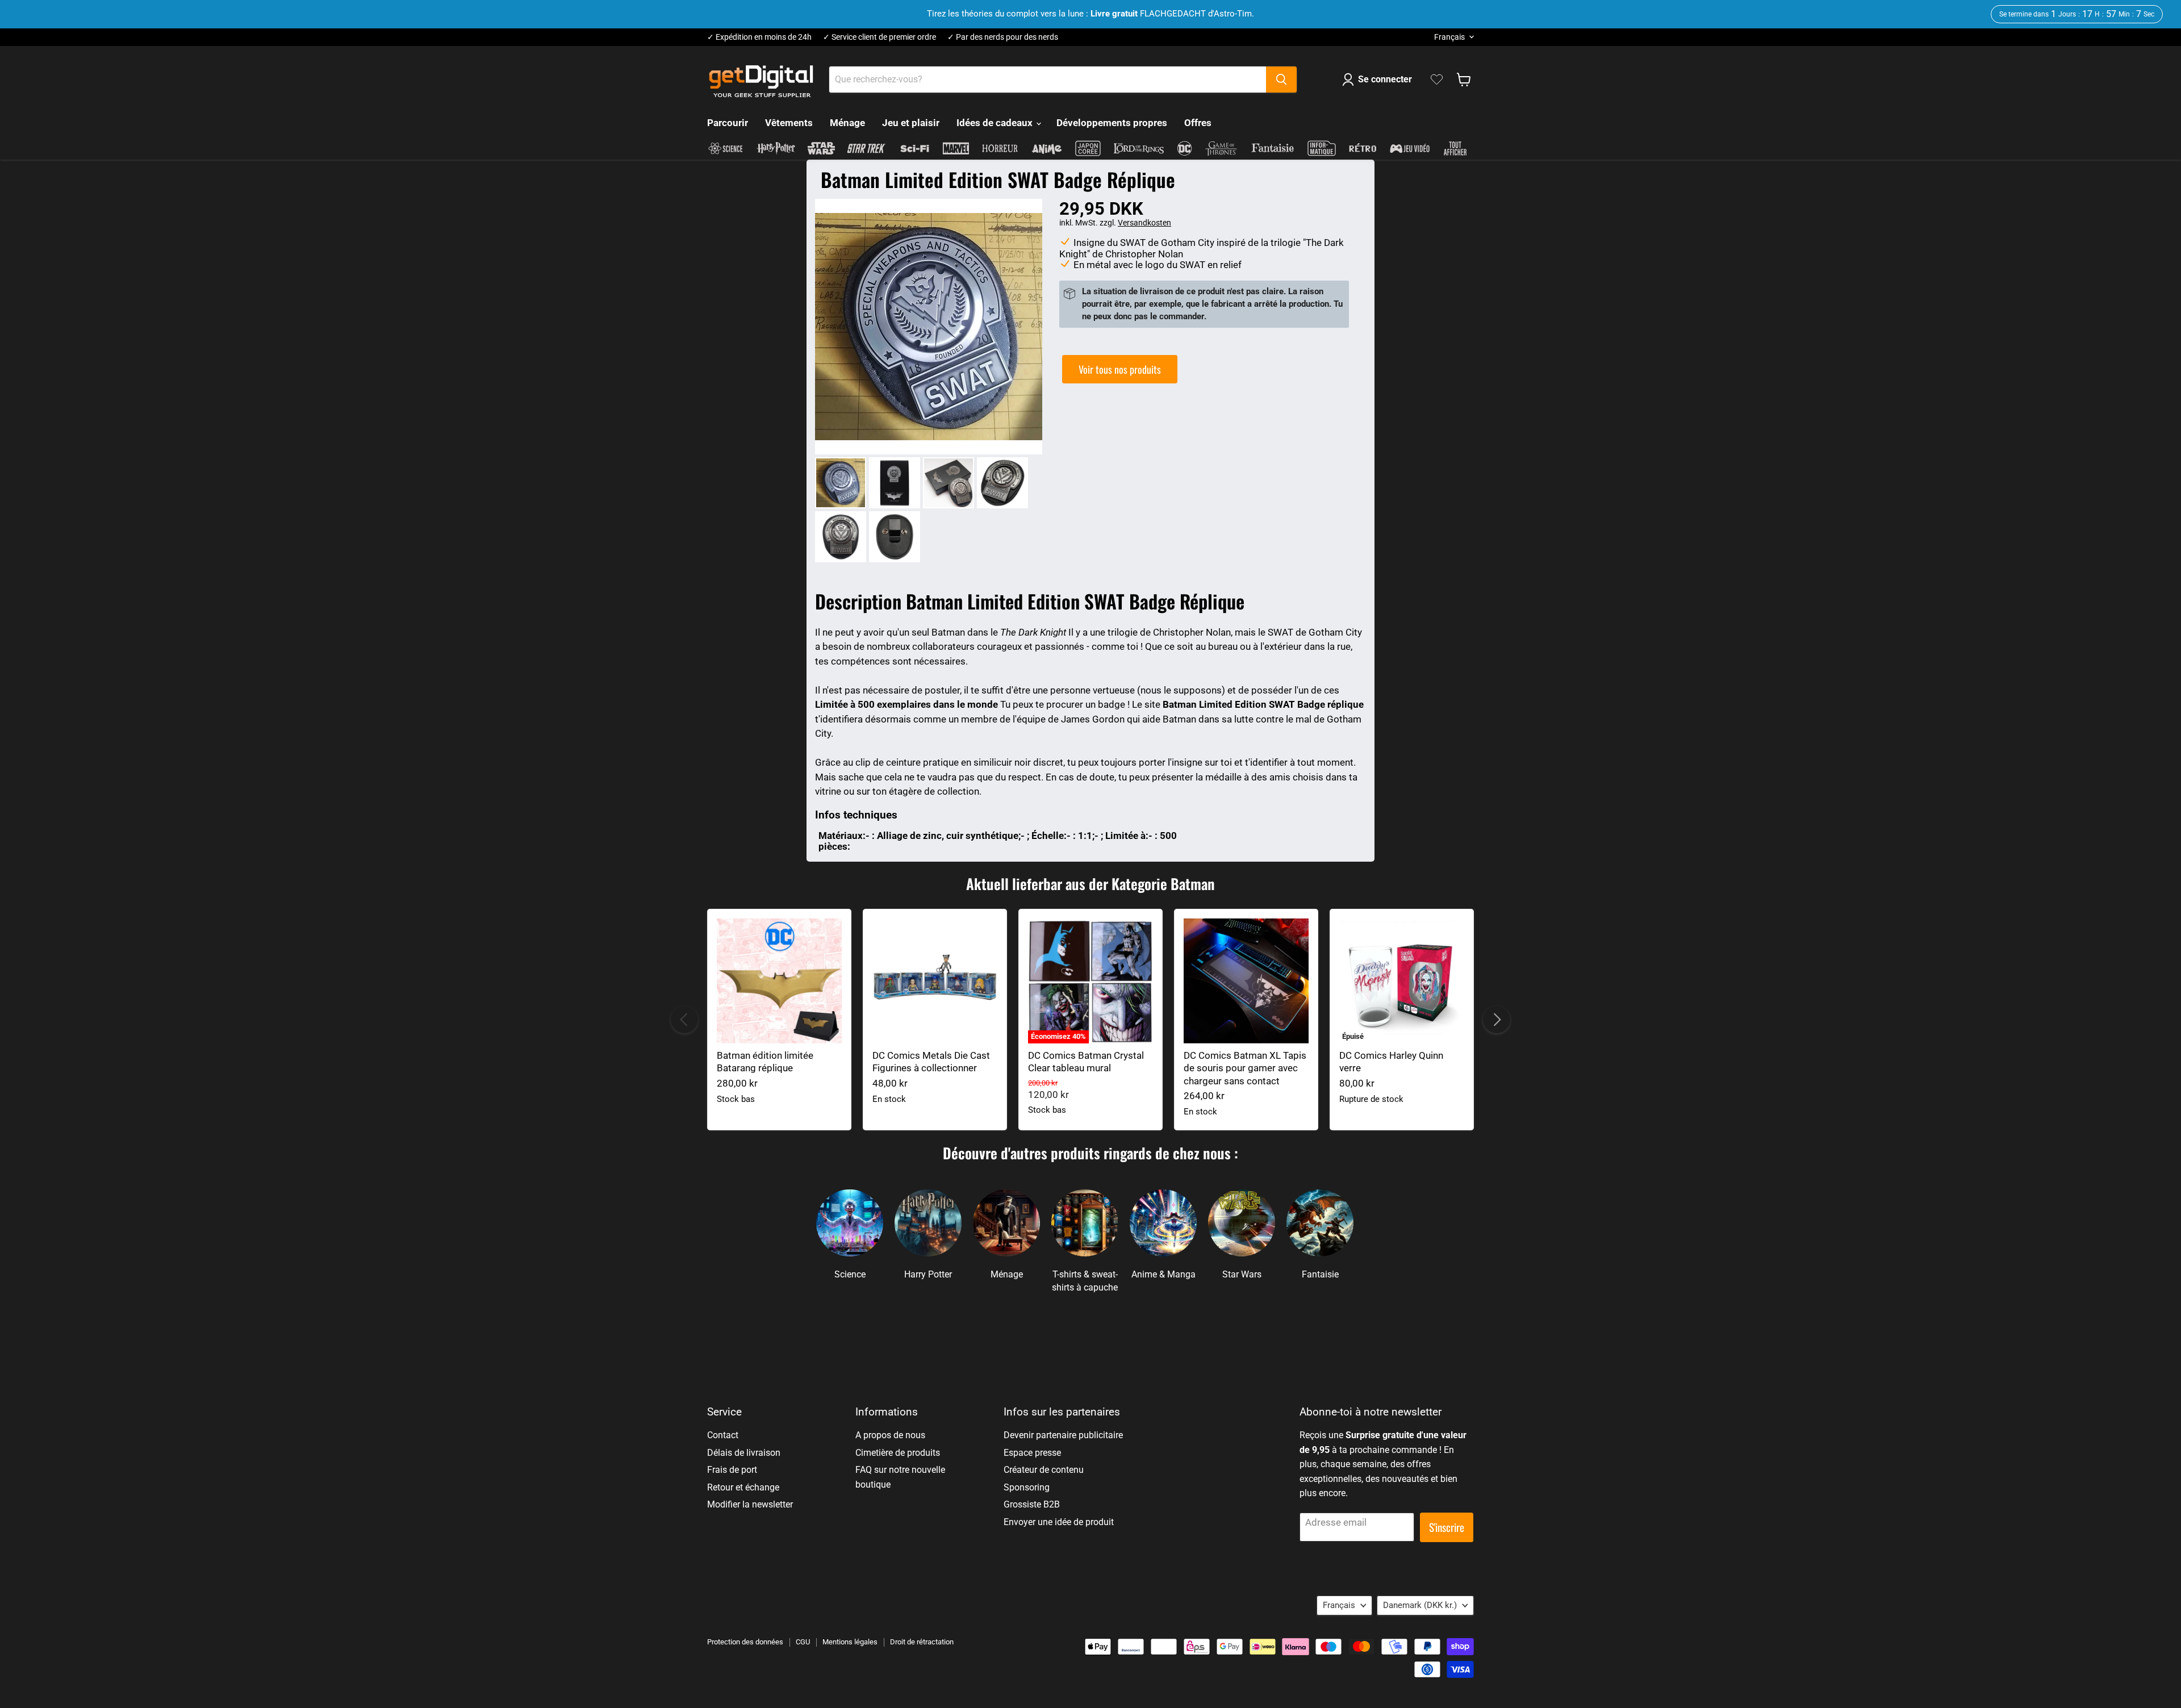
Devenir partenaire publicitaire (1063, 1435)
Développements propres (1112, 123)
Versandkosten (1144, 223)
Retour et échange (743, 1487)
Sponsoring (1027, 1487)
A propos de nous (890, 1435)
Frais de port (732, 1470)
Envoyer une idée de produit (1059, 1522)
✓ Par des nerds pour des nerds (1003, 37)
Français (1449, 37)
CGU (803, 1642)
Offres (1198, 123)
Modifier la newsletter (750, 1504)
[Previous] (684, 1020)
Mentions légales (850, 1642)
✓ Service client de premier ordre (879, 37)
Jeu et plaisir (911, 123)
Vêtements (789, 123)
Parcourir (728, 123)
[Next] (1497, 1020)
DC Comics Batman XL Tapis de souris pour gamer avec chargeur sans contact (1245, 1068)
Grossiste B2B (1032, 1504)
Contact (723, 1435)
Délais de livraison (744, 1453)
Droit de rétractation (922, 1642)
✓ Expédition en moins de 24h (759, 37)
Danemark (1420, 1605)
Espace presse (1032, 1453)
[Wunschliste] (1437, 80)
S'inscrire (1447, 1527)
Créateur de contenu (1044, 1470)
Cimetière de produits (898, 1453)
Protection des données (745, 1642)
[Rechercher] (1281, 80)
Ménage (847, 123)
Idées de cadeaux (996, 123)
